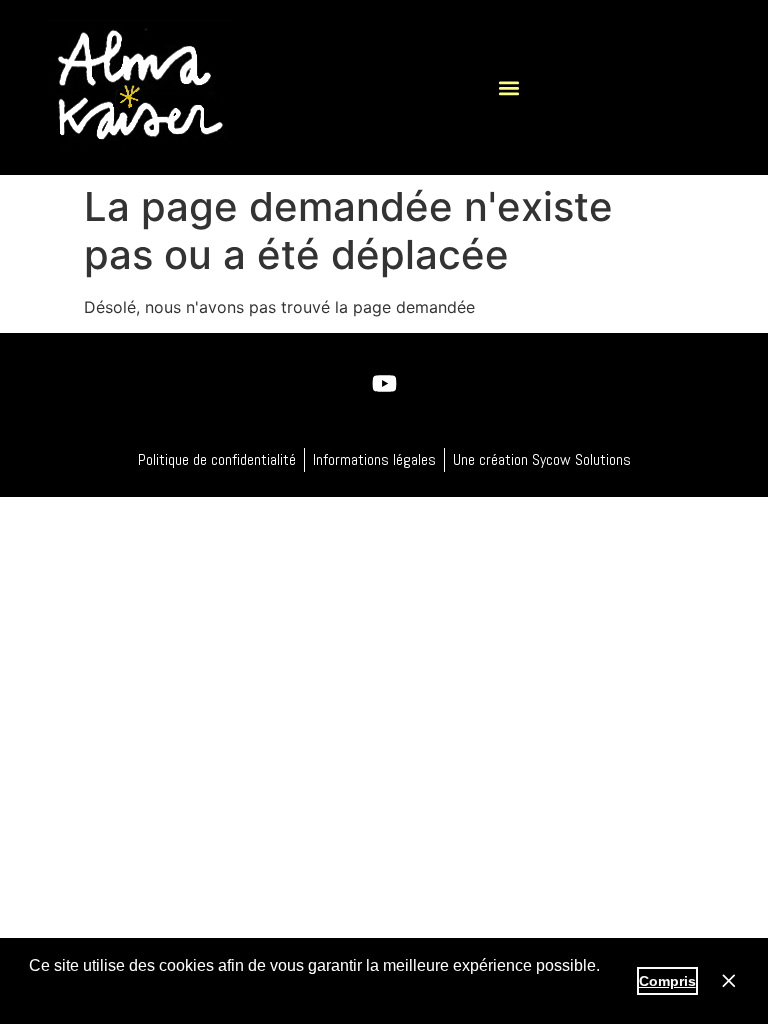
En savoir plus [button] (82, 992)
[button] (508, 87)
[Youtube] (384, 383)
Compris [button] (667, 981)
